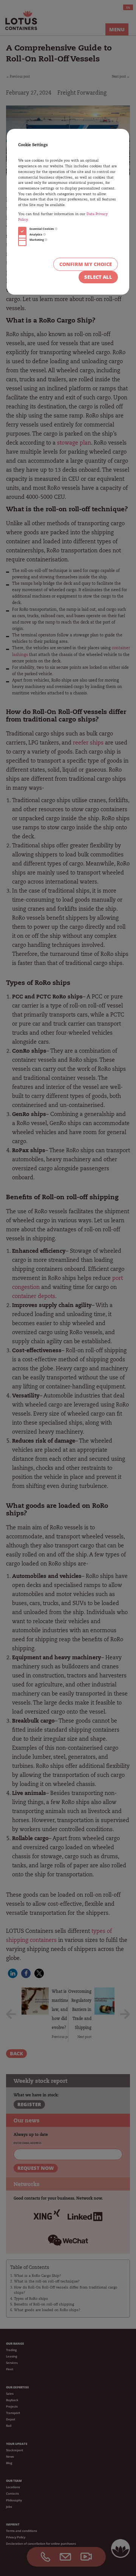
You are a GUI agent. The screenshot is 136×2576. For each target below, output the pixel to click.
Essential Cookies (42, 229)
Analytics (36, 234)
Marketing (37, 240)
